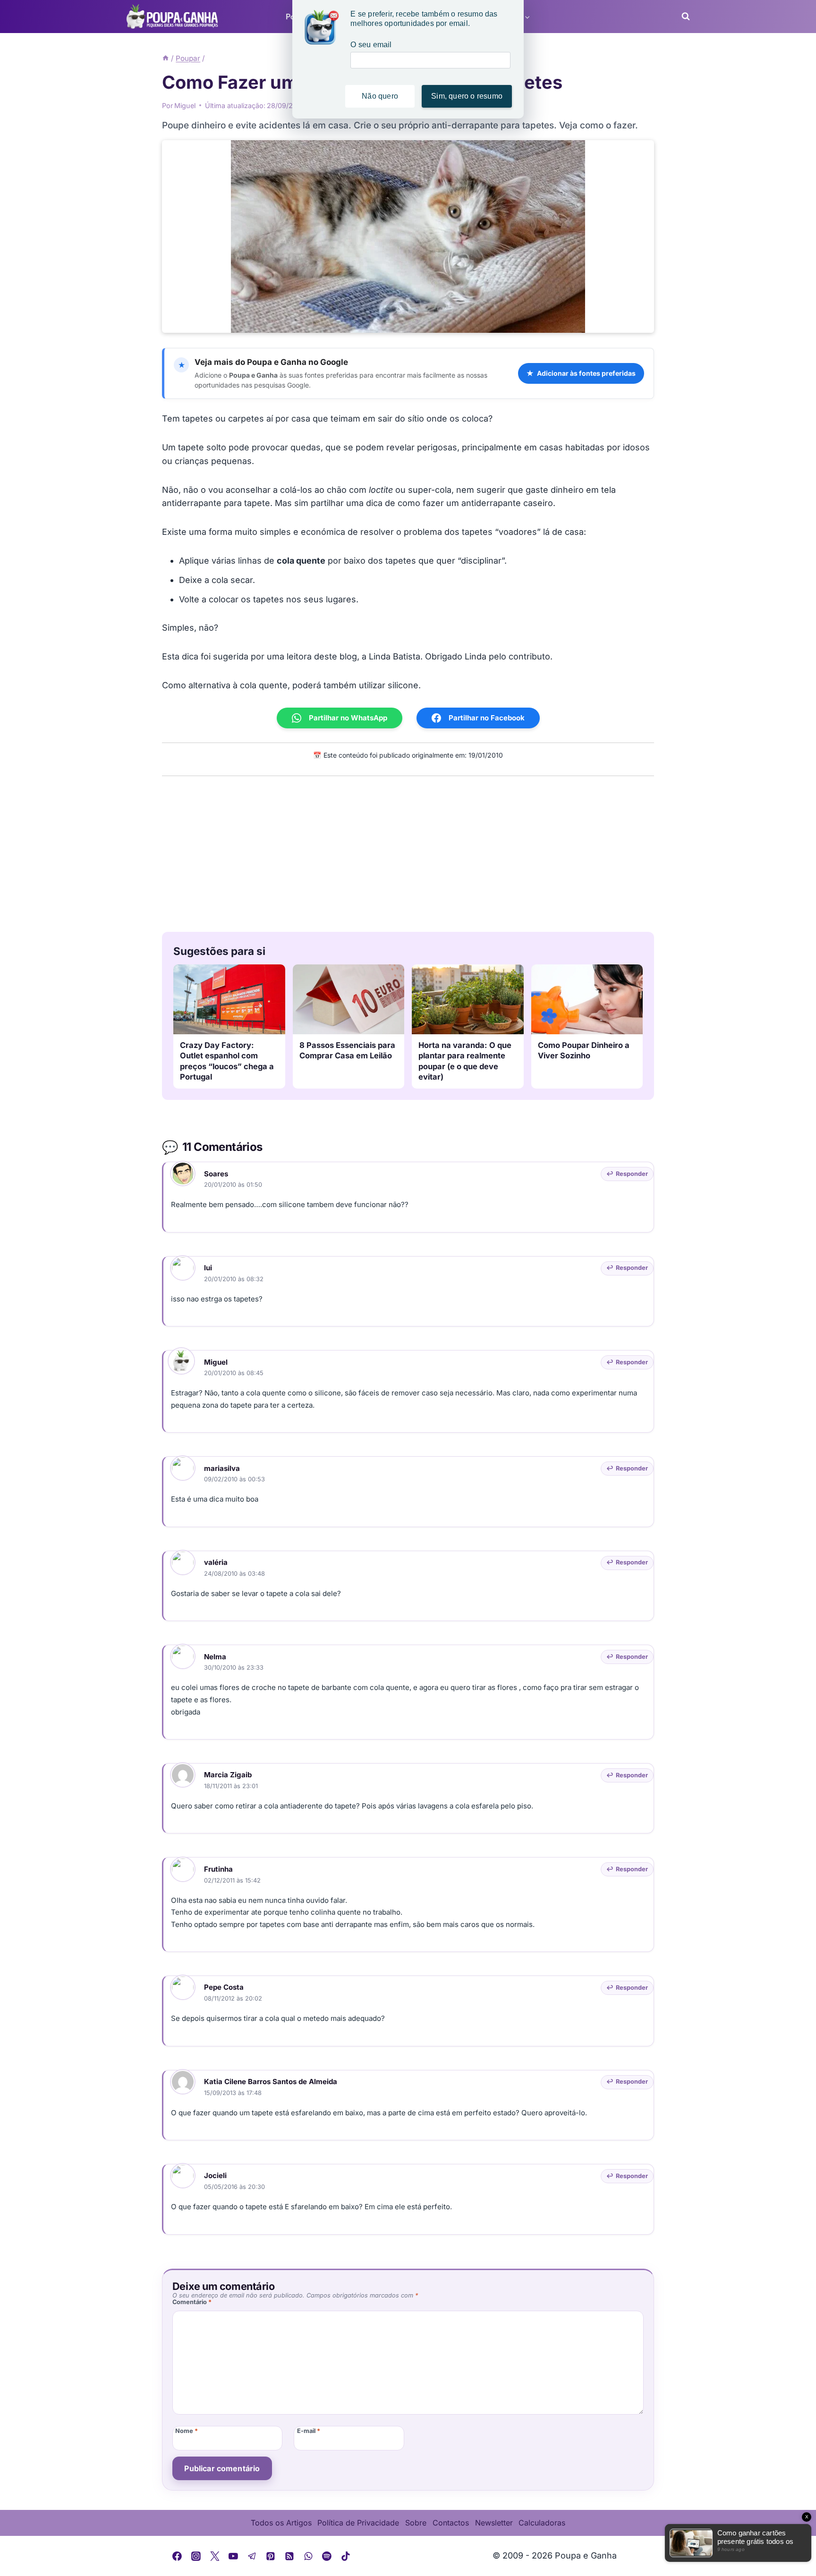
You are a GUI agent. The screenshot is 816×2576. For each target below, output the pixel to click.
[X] (215, 2556)
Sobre (416, 2523)
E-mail (309, 2431)
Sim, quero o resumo (467, 96)
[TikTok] (346, 2556)
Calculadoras (542, 2523)
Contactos (451, 2523)
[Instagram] (196, 2556)
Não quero (380, 96)
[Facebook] (178, 2556)
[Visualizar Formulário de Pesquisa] (683, 17)
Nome (187, 2431)
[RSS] (289, 2556)
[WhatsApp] (308, 2556)
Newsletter (494, 2523)
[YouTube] (233, 2556)
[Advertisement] (408, 852)
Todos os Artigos (281, 2523)
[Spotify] (327, 2556)
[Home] (166, 58)
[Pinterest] (271, 2556)
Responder (632, 1174)
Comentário (192, 2302)
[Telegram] (252, 2556)
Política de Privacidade (358, 2523)
